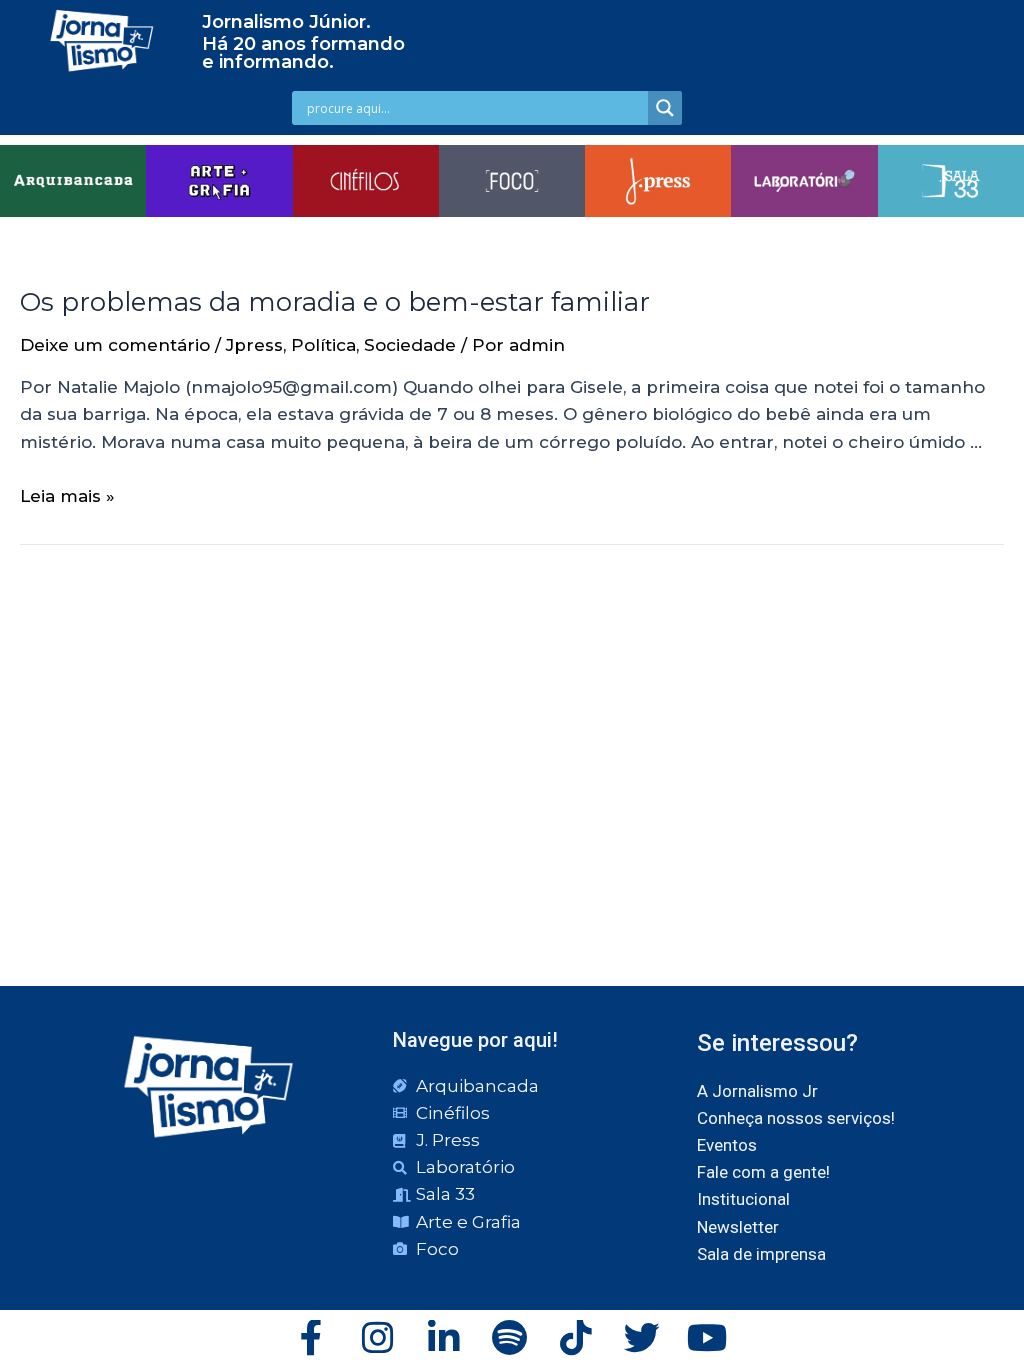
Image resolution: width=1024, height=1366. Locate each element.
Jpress (254, 345)
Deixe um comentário (115, 345)
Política (323, 345)
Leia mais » (67, 496)
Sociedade (410, 345)
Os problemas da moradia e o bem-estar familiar (335, 302)
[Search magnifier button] (665, 108)
